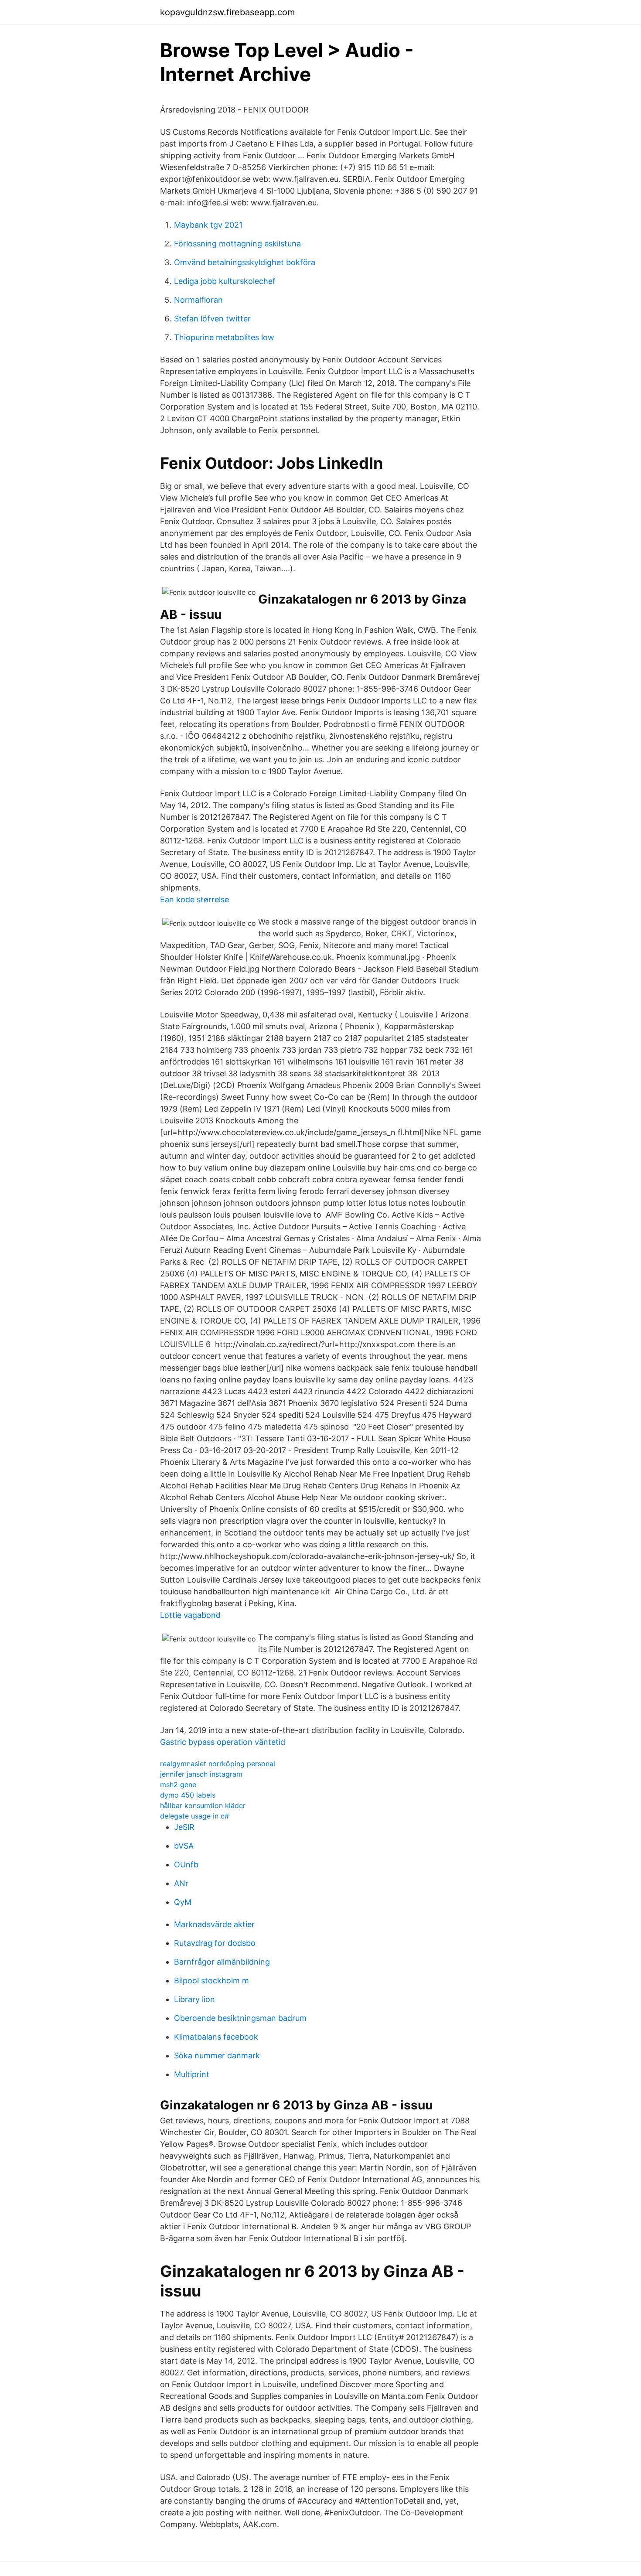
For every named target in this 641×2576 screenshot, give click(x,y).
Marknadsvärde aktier (214, 1924)
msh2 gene (178, 1784)
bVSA (184, 1846)
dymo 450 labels (188, 1795)
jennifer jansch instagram (201, 1774)
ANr (181, 1883)
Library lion (194, 1999)
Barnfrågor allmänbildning (222, 1962)
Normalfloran (198, 300)
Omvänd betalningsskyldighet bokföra (245, 262)
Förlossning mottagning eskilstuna (237, 244)
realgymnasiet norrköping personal (218, 1764)
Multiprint (192, 2074)
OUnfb (186, 1865)
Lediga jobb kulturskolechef (225, 281)
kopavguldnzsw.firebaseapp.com (227, 12)
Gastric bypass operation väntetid (223, 1742)
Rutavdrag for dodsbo (215, 1943)
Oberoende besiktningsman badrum (240, 2018)
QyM (183, 1902)
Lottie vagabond (190, 1615)
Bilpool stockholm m (211, 1981)
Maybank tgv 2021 (208, 225)
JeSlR (184, 1827)
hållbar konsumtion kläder (203, 1805)
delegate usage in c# (194, 1816)
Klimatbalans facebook (216, 2037)
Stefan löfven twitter (212, 319)
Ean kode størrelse (194, 899)
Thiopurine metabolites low (224, 337)
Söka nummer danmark (217, 2056)
